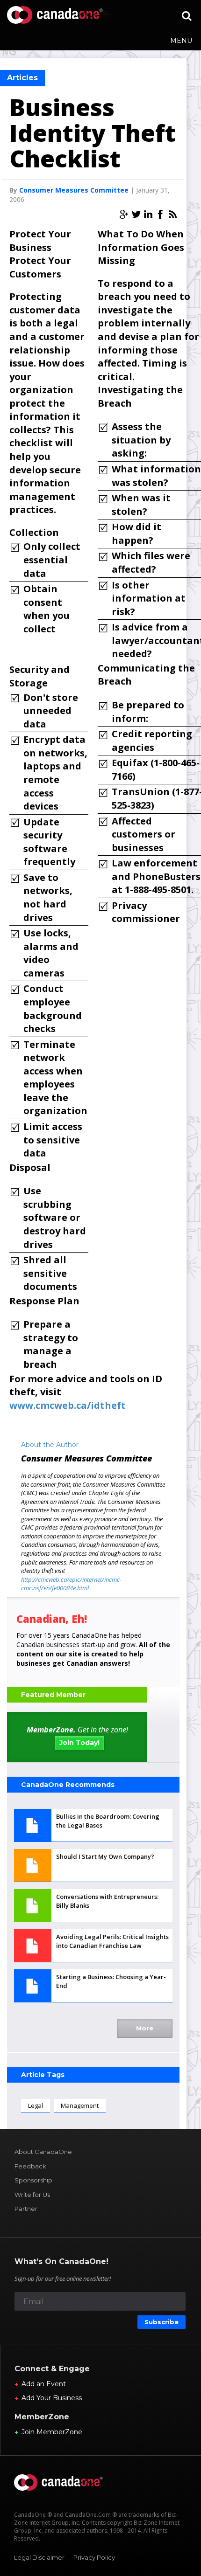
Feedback (30, 2166)
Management (80, 2105)
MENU (181, 41)
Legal (36, 2105)
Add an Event (44, 2384)
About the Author (50, 1445)
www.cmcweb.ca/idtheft (68, 1405)
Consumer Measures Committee (74, 190)
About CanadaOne (43, 2152)
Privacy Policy (94, 2557)
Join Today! (79, 1743)
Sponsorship (33, 2180)
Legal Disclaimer (39, 2557)
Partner (26, 2209)
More (145, 2028)
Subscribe (162, 2322)
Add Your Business (52, 2398)
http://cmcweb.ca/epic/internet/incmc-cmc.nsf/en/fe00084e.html (71, 1584)
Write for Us (32, 2195)
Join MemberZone (52, 2432)
